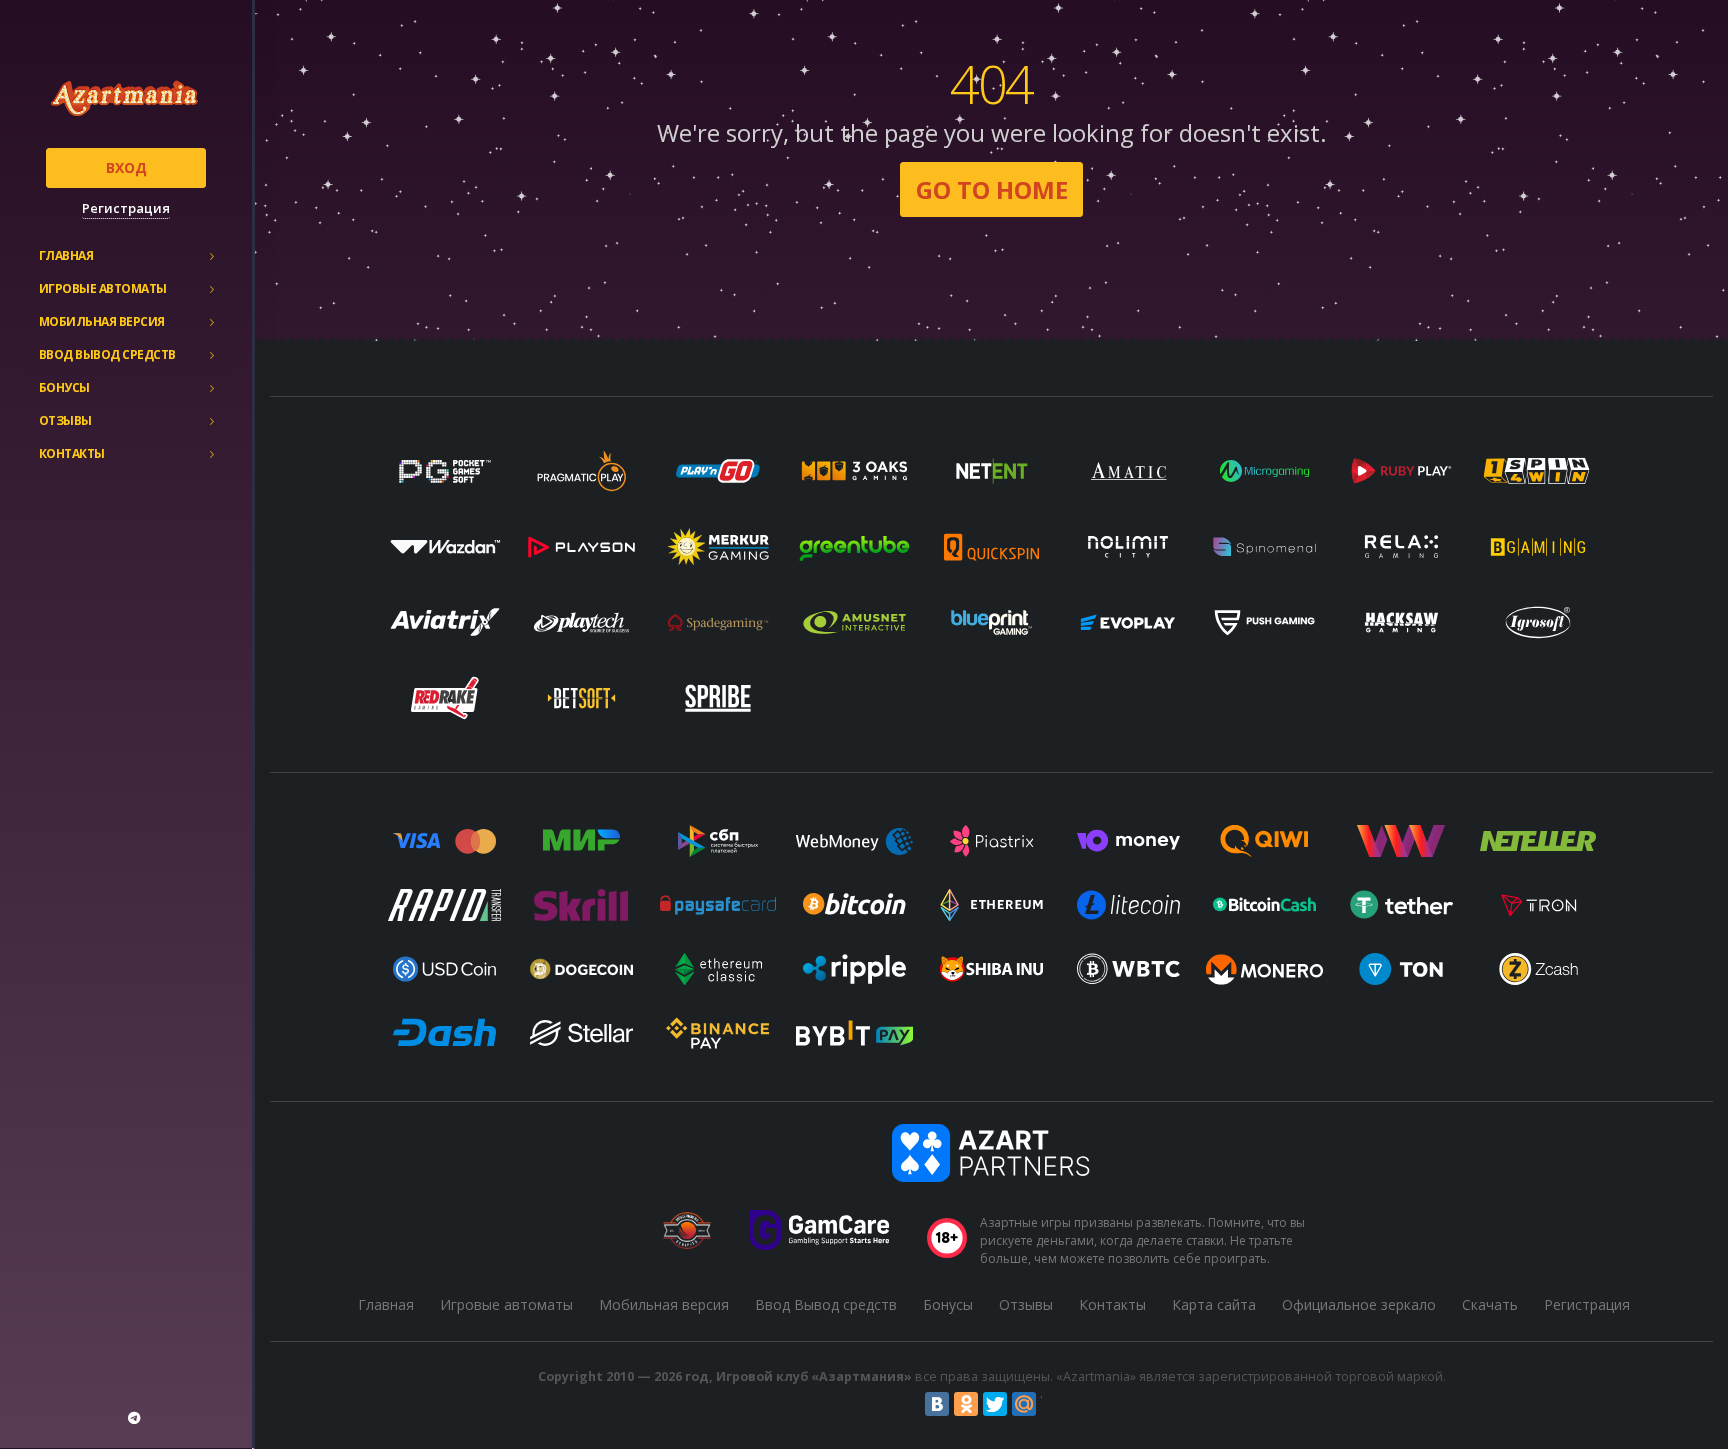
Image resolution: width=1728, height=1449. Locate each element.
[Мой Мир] (1024, 1404)
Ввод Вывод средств (107, 354)
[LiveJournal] (1053, 1404)
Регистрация (126, 208)
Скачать (1490, 1304)
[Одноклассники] (966, 1404)
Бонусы (64, 387)
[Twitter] (995, 1404)
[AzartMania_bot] (134, 1418)
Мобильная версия (102, 321)
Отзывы (65, 420)
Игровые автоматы (103, 288)
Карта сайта (1214, 1304)
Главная (66, 255)
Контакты (72, 453)
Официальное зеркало (1359, 1304)
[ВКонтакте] (937, 1404)
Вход (126, 167)
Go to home (992, 189)
